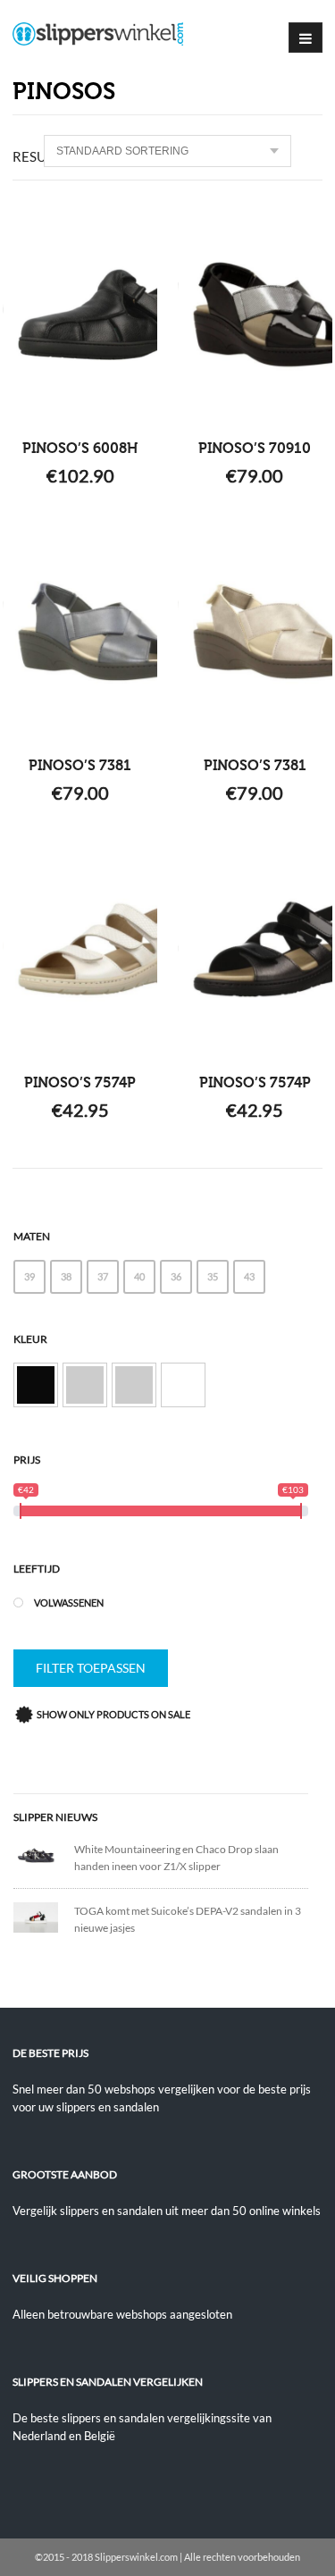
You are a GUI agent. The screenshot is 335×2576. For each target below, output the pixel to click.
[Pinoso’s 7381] (80, 632)
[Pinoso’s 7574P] (80, 949)
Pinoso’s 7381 (80, 766)
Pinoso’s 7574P (80, 1083)
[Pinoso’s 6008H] (80, 315)
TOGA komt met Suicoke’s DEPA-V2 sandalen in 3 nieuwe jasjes (188, 1919)
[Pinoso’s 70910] (255, 315)
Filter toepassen (91, 1668)
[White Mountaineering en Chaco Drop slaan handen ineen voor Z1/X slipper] (44, 1854)
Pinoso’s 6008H (80, 449)
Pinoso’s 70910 (255, 449)
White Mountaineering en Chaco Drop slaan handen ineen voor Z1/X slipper (176, 1858)
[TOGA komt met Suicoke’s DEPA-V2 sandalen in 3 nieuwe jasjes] (44, 1916)
